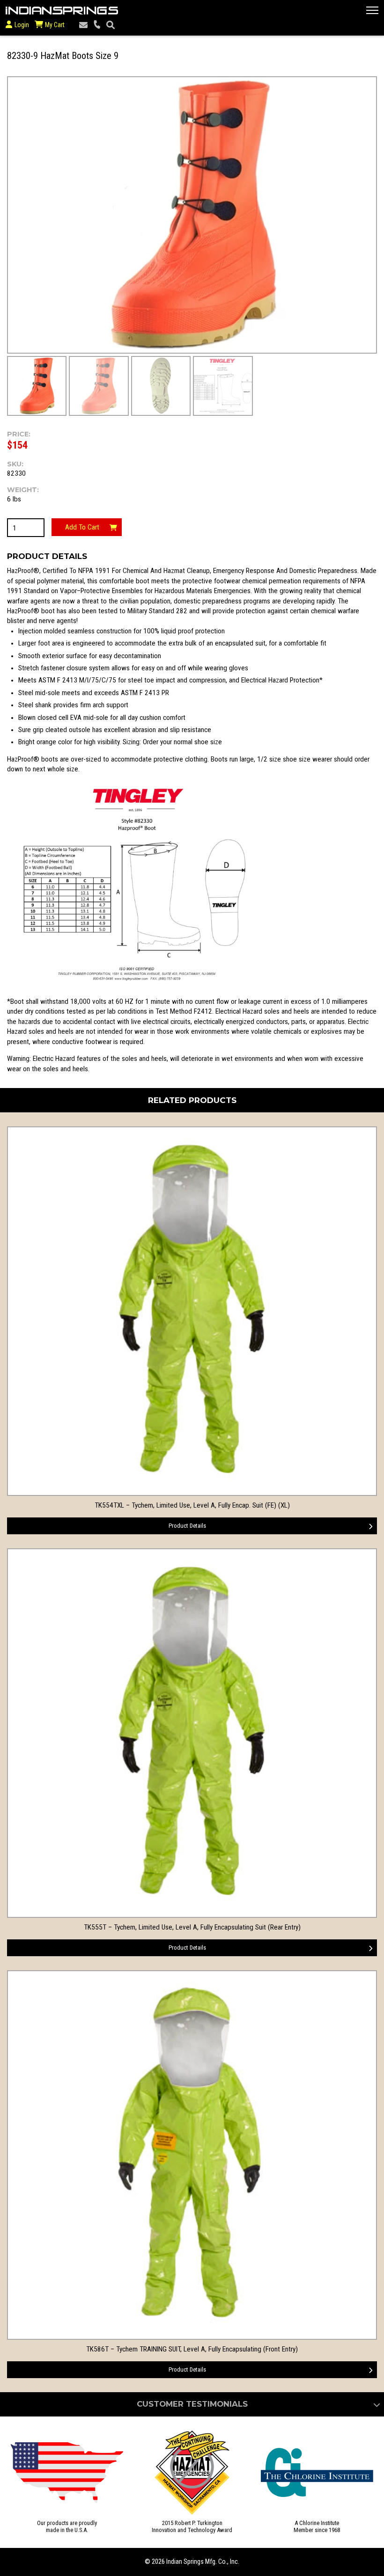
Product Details (187, 1526)
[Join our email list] (83, 25)
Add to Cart (82, 527)
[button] (372, 10)
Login (22, 25)
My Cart (54, 25)
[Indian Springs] (62, 10)
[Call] (97, 25)
